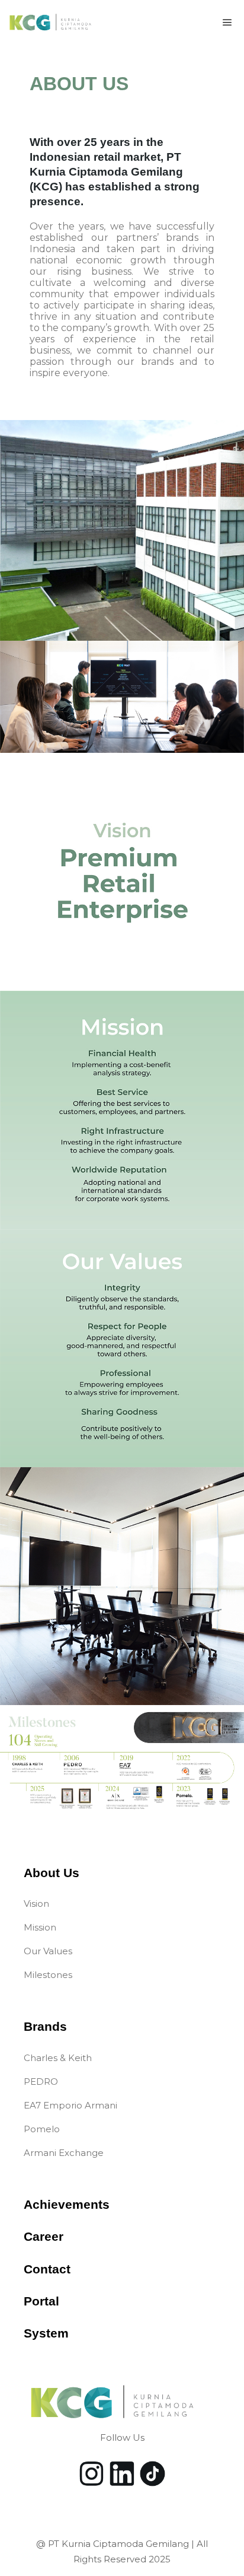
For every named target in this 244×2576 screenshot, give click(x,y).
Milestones (48, 1975)
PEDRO (41, 2082)
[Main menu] (227, 23)
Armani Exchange (64, 2153)
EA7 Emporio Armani (70, 2105)
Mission (40, 1927)
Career (44, 2236)
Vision (36, 1904)
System (46, 2333)
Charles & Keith (58, 2058)
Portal (41, 2301)
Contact (47, 2269)
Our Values (48, 1951)
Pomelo (42, 2129)
